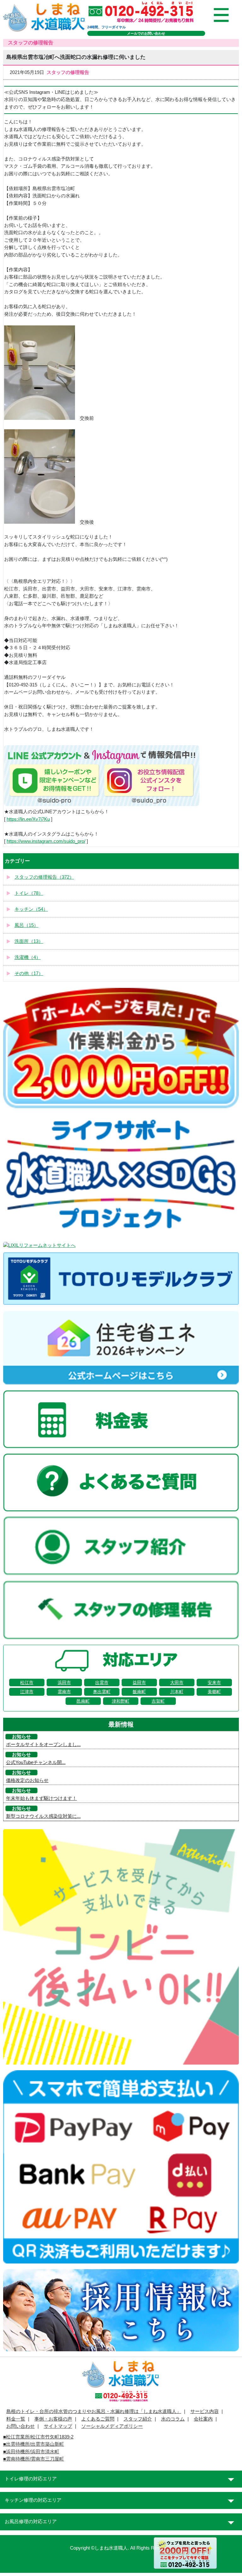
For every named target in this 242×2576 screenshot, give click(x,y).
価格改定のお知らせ (27, 1780)
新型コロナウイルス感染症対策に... (43, 1816)
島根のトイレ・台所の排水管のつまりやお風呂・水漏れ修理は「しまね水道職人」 (94, 2411)
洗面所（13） (29, 941)
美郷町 (214, 1692)
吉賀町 (158, 1701)
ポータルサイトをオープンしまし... (43, 1745)
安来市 (214, 1683)
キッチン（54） (31, 909)
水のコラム (173, 2419)
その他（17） (29, 973)
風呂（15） (26, 925)
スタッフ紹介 (138, 2419)
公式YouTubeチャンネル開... (36, 1762)
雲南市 (64, 1692)
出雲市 (102, 1683)
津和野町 (121, 1701)
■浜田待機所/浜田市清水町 (31, 2452)
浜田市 (64, 1683)
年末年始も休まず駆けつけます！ (41, 1798)
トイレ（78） (29, 893)
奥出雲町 (102, 1692)
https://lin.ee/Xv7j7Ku (28, 819)
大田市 (177, 1683)
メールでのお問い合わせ (146, 33)
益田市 (139, 1683)
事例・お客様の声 (53, 2419)
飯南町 (139, 1692)
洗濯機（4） (28, 957)
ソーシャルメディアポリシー (112, 2426)
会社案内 (203, 2419)
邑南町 (83, 1701)
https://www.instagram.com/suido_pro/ (46, 841)
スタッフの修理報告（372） (44, 877)
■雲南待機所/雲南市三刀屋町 (34, 2459)
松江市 (27, 1683)
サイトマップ (58, 2426)
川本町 (177, 1692)
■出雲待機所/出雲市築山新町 (34, 2444)
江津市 (27, 1692)
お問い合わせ (20, 2426)
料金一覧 (16, 2419)
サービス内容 (205, 2411)
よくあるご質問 (98, 2419)
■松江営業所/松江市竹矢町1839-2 (38, 2437)
